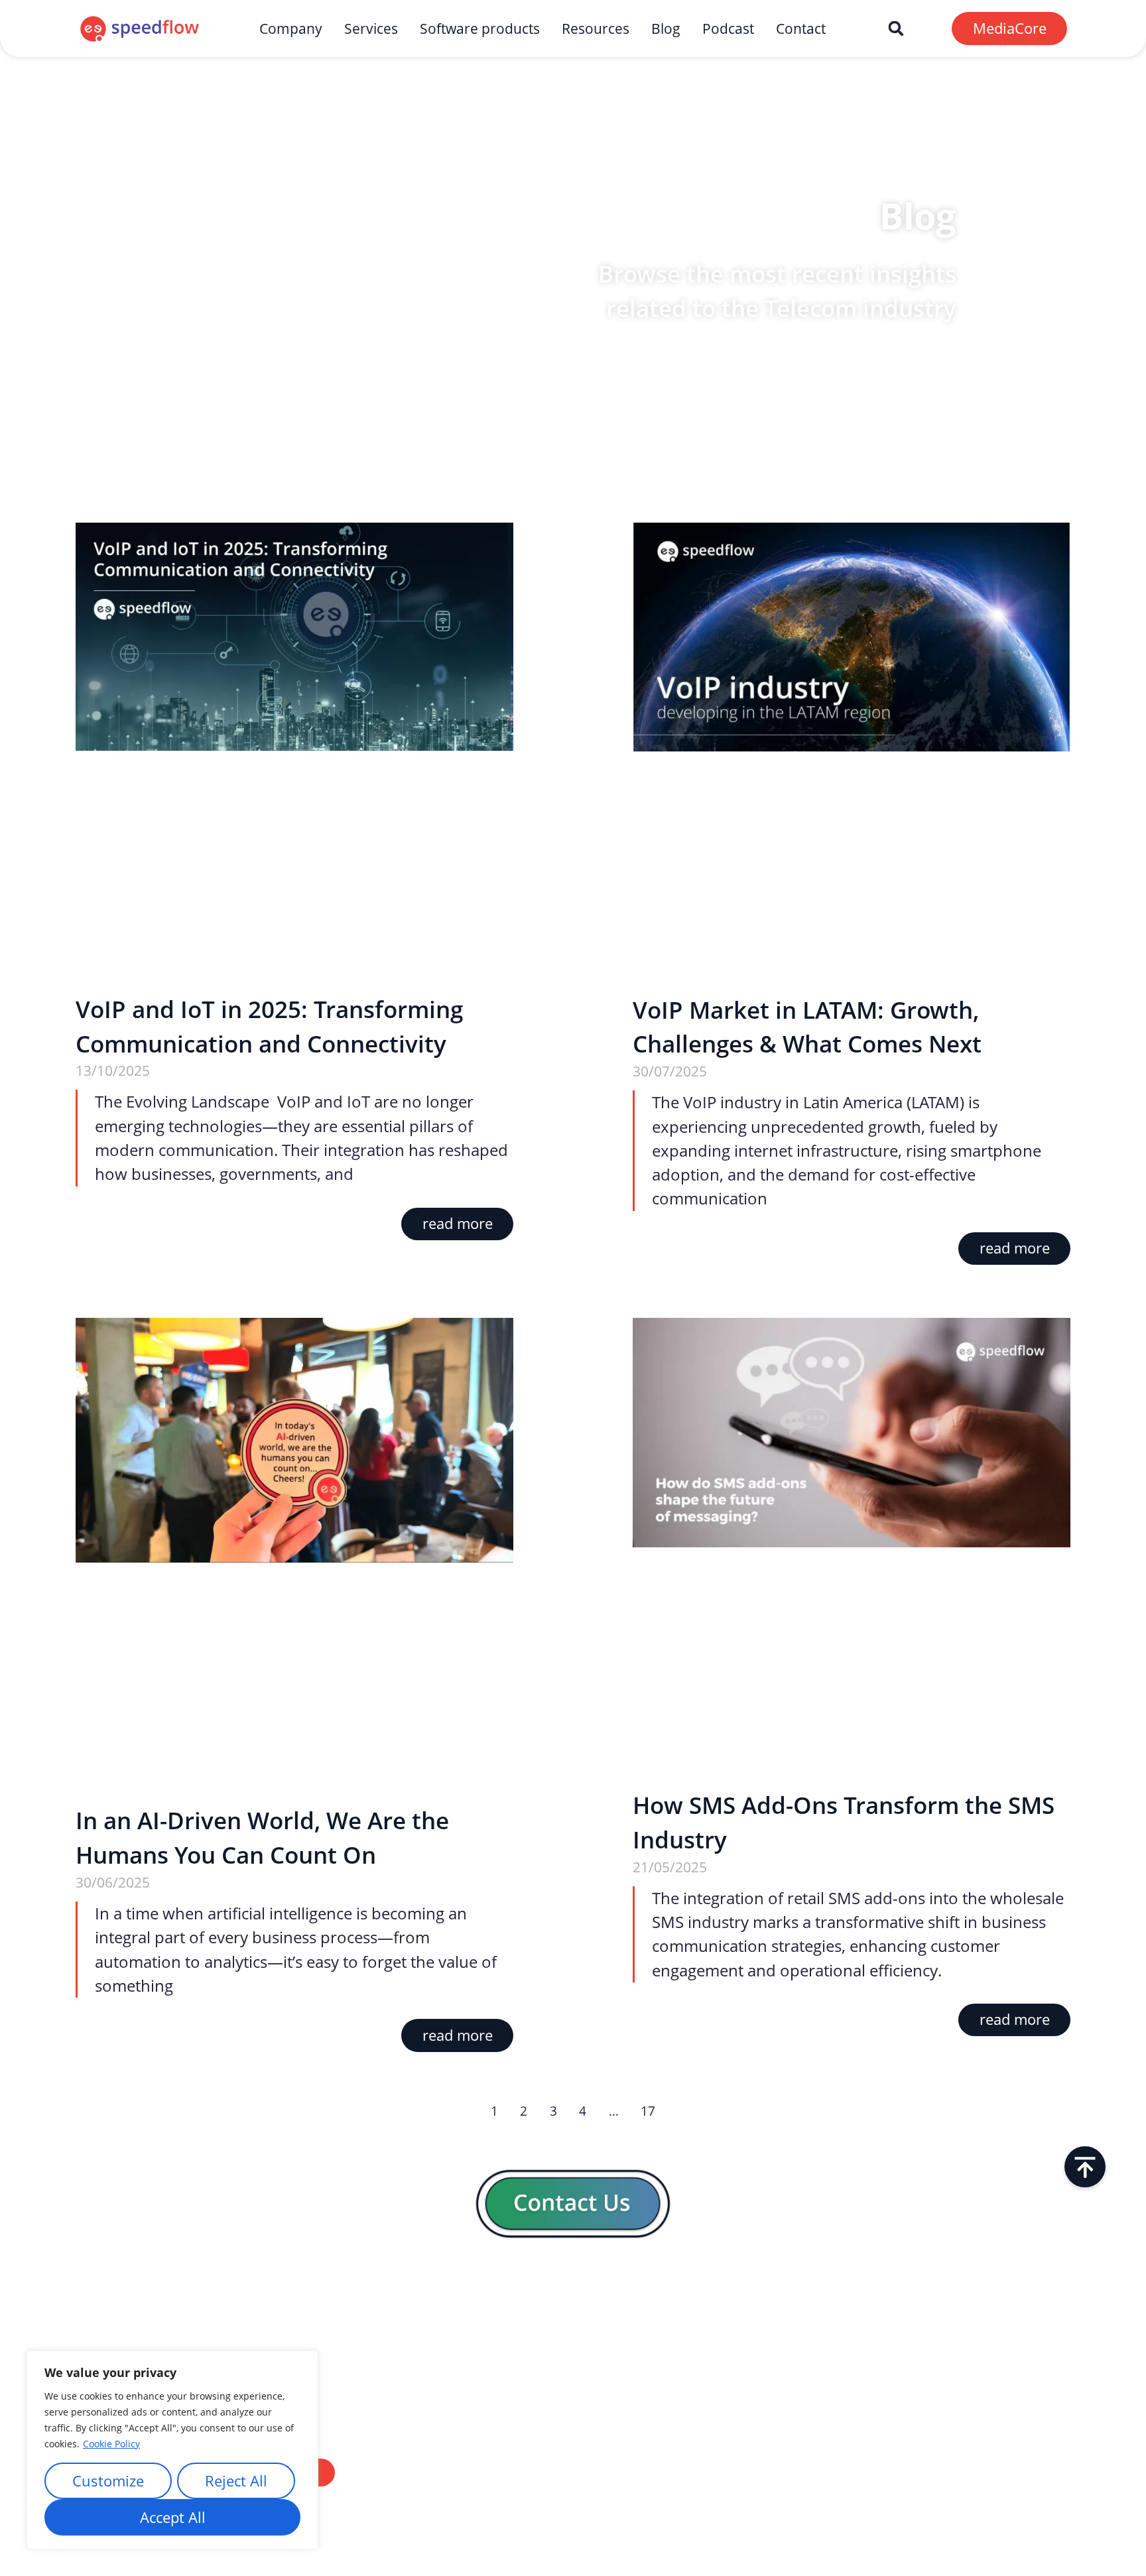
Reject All (236, 2481)
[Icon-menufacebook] (971, 2301)
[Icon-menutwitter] (1014, 2301)
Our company (573, 2392)
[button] (896, 28)
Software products (480, 29)
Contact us (565, 2436)
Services (371, 29)
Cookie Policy (111, 2444)
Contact (801, 29)
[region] (172, 2450)
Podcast (728, 29)
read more (458, 1223)
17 (648, 2111)
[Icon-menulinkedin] (927, 2301)
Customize (108, 2481)
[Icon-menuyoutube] (1057, 2301)
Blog (666, 29)
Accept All (173, 2517)
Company (291, 29)
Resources (596, 29)
